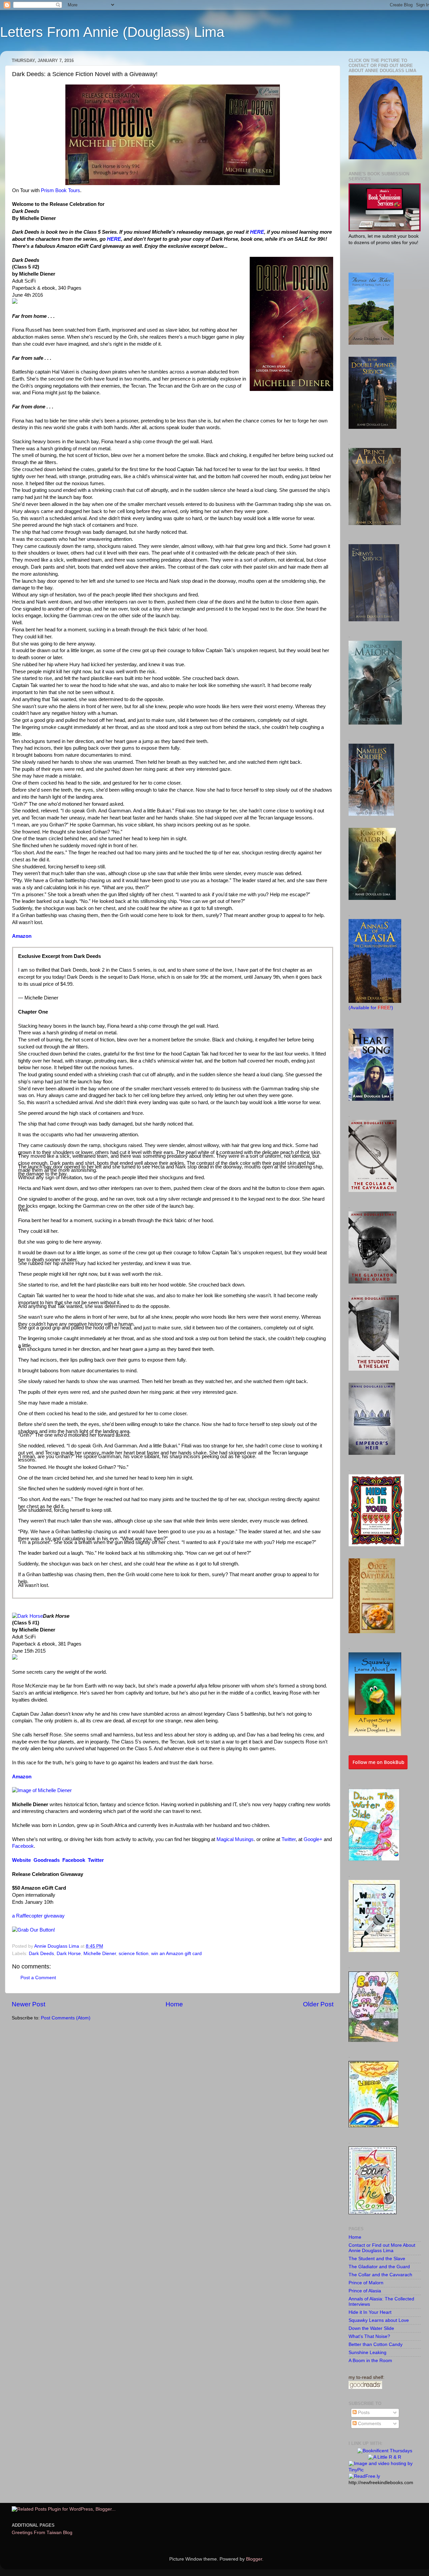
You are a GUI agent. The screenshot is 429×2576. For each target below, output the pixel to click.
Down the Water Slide (371, 2328)
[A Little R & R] (385, 2457)
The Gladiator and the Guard (379, 2267)
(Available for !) (371, 1008)
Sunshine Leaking (367, 2353)
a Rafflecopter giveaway (38, 1916)
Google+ (313, 1839)
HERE (257, 232)
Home (174, 2004)
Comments (369, 2424)
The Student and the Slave (377, 2259)
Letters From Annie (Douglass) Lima (112, 32)
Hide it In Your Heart (370, 2312)
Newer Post (28, 2004)
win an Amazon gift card (176, 1954)
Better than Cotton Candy (376, 2344)
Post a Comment (38, 1978)
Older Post (318, 2004)
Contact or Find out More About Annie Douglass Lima (382, 2248)
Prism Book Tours (60, 190)
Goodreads (47, 1860)
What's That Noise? (369, 2336)
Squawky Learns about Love (379, 2320)
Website (21, 1860)
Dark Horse (69, 1954)
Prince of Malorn (366, 2283)
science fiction (134, 1954)
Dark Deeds (41, 1954)
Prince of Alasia (365, 2291)
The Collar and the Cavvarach (380, 2275)
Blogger (254, 2559)
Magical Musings (235, 1839)
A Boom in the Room (370, 2361)
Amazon (22, 936)
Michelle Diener (100, 1954)
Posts (363, 2413)
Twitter (289, 1839)
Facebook (23, 1846)
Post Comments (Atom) (66, 2018)
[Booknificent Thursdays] (385, 2451)
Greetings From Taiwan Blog (42, 2533)
